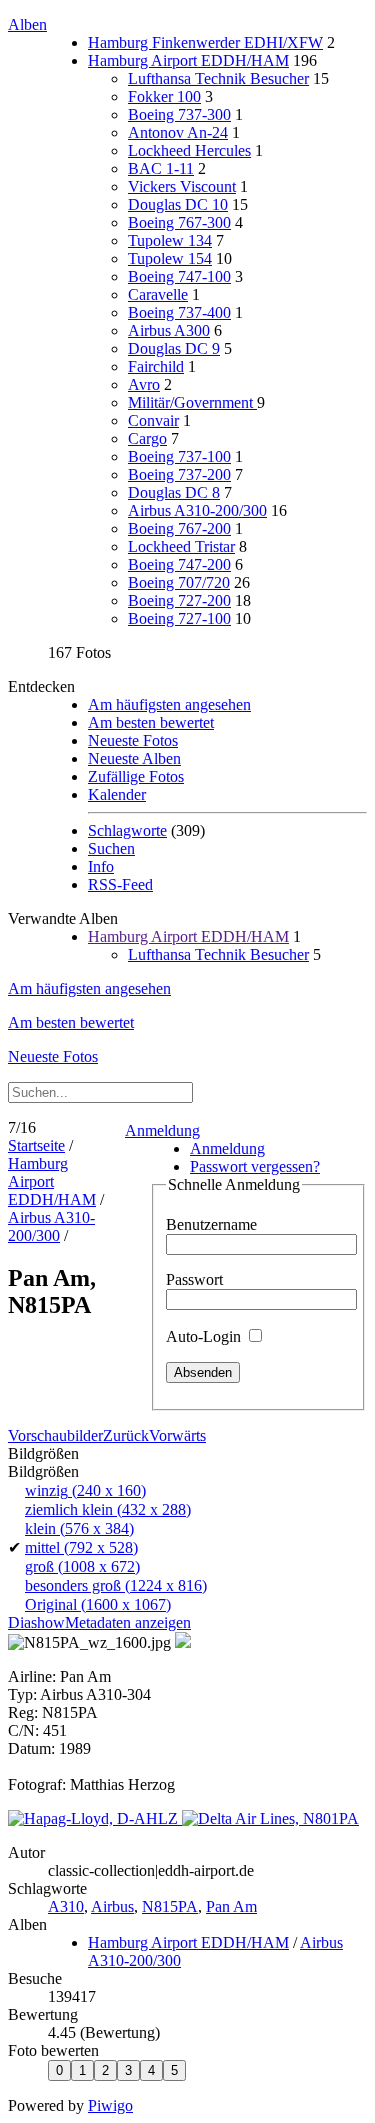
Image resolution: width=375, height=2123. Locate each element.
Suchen (111, 848)
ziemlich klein (108, 1509)
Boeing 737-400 (179, 312)
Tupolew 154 (170, 258)
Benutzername (211, 1224)
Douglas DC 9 (174, 348)
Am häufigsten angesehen (169, 704)
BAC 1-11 (161, 168)
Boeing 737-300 (179, 114)
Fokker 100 (164, 96)
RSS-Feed (120, 884)
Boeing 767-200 (179, 528)
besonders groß (116, 1585)
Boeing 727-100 (179, 618)
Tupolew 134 (170, 240)
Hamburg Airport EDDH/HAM (188, 60)
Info (101, 866)
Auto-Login (205, 1336)
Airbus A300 (169, 330)
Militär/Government (192, 402)
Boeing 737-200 (179, 474)
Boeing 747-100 (179, 276)
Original (98, 1604)
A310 (66, 1906)
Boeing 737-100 (179, 456)
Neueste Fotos (133, 740)
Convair (153, 420)
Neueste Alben (134, 758)
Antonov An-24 (178, 132)
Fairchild (156, 366)
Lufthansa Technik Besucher (218, 78)
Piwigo (110, 2105)
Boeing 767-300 (179, 222)
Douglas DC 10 (178, 204)
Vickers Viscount (182, 186)
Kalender (117, 794)
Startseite (36, 1145)
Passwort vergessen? (255, 1166)
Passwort (194, 1279)
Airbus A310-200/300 (197, 510)
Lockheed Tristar (181, 546)
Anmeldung (162, 1130)
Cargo (147, 438)
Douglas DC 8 (174, 492)
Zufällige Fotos (136, 776)
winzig (85, 1490)
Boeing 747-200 (179, 564)
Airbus (112, 1906)
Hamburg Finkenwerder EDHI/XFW (205, 42)
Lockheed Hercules (189, 150)
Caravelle (158, 294)
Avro (144, 384)
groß (82, 1566)
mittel (81, 1547)
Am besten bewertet (151, 722)
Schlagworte (127, 830)
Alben (27, 24)
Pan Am (231, 1906)
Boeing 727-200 (179, 600)
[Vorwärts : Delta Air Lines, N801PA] (270, 1818)
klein (79, 1528)
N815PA (170, 1906)
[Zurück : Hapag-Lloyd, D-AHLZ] (95, 1818)
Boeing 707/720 (179, 582)
